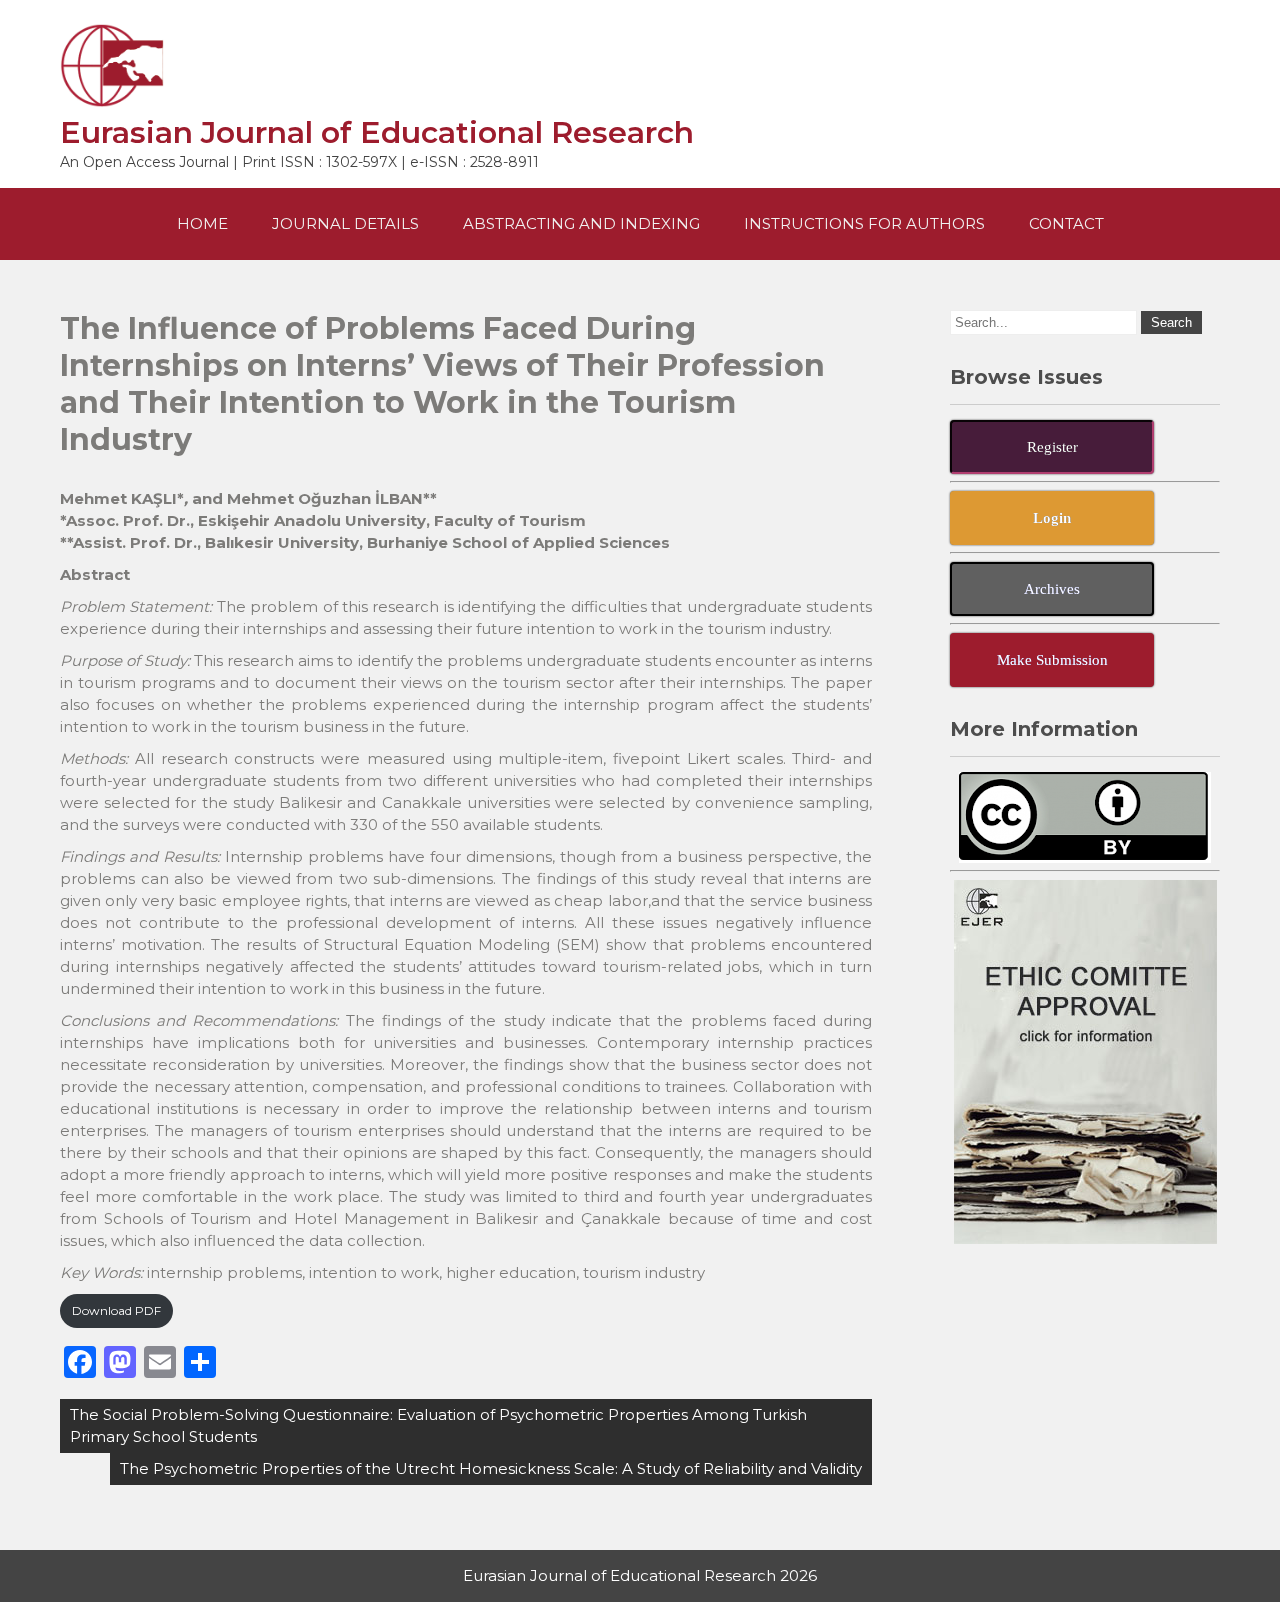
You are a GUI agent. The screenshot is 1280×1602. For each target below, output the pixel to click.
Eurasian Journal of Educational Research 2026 (640, 1575)
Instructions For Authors (864, 223)
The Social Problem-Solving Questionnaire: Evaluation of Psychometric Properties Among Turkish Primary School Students (438, 1425)
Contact (1066, 223)
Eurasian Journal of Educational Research (377, 132)
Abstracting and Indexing (581, 223)
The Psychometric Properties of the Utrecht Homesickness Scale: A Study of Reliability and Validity (491, 1468)
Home (202, 223)
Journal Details (345, 223)
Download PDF (116, 1310)
